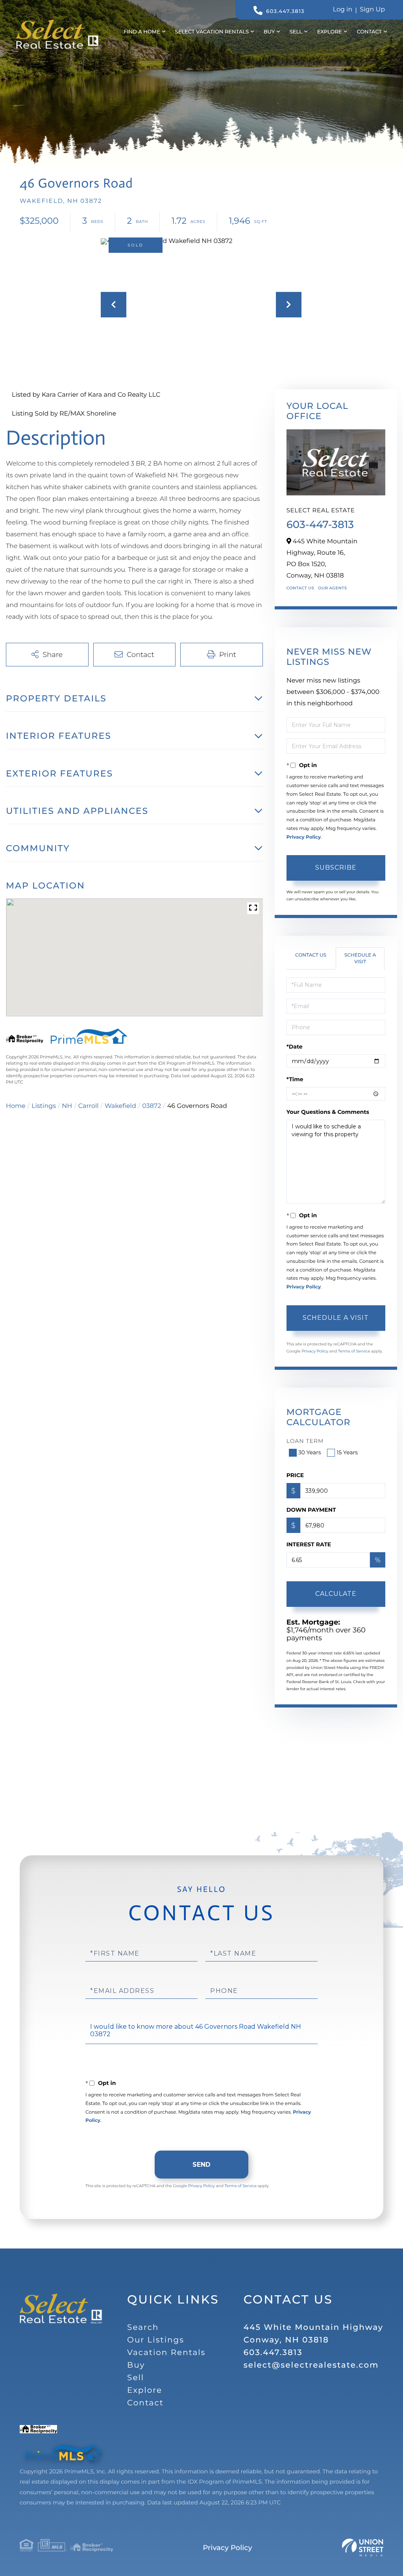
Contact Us (300, 588)
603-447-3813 (320, 524)
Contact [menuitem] (369, 32)
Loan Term (305, 1441)
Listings (44, 1106)
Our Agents (332, 588)
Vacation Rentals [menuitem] (166, 2353)
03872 (152, 1106)
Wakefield (120, 1106)
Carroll (89, 1106)
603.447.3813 (285, 11)
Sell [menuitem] (296, 32)
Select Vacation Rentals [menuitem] (212, 32)
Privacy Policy (304, 837)
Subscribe (336, 868)
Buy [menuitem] (269, 32)
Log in (343, 10)
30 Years (310, 1452)
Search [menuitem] (143, 2328)
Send (201, 2165)
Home (16, 1106)
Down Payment (311, 1510)
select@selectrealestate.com (311, 2365)
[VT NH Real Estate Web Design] (363, 2548)
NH (67, 1106)
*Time (295, 1079)
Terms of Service (354, 1351)
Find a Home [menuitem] (142, 32)
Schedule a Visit (360, 959)
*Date (295, 1047)
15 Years (347, 1452)
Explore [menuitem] (330, 32)
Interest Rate (309, 1544)
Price (295, 1475)
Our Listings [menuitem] (156, 2340)
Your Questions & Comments (328, 1112)
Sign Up (372, 10)
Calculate (336, 1594)
